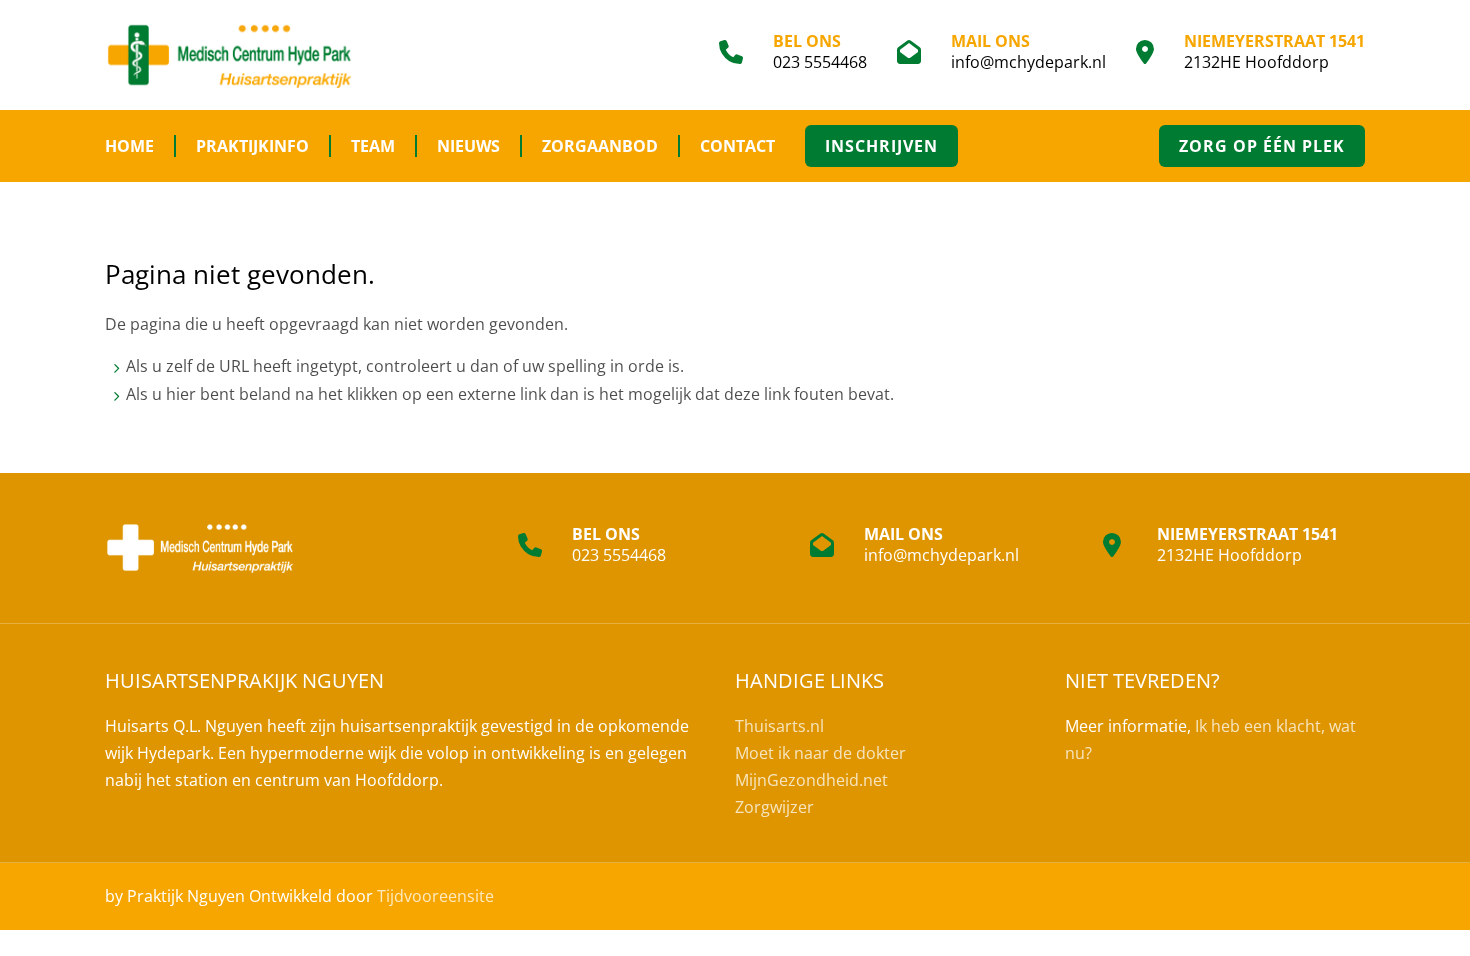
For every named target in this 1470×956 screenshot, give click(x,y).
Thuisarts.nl (779, 726)
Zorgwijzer (774, 807)
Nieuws (468, 146)
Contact (737, 146)
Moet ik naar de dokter (820, 753)
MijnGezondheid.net (811, 780)
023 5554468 (820, 62)
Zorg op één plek (1262, 146)
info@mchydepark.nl (1028, 62)
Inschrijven (881, 146)
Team (373, 146)
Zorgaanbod (600, 146)
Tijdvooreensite (435, 896)
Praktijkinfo (252, 146)
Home (129, 146)
